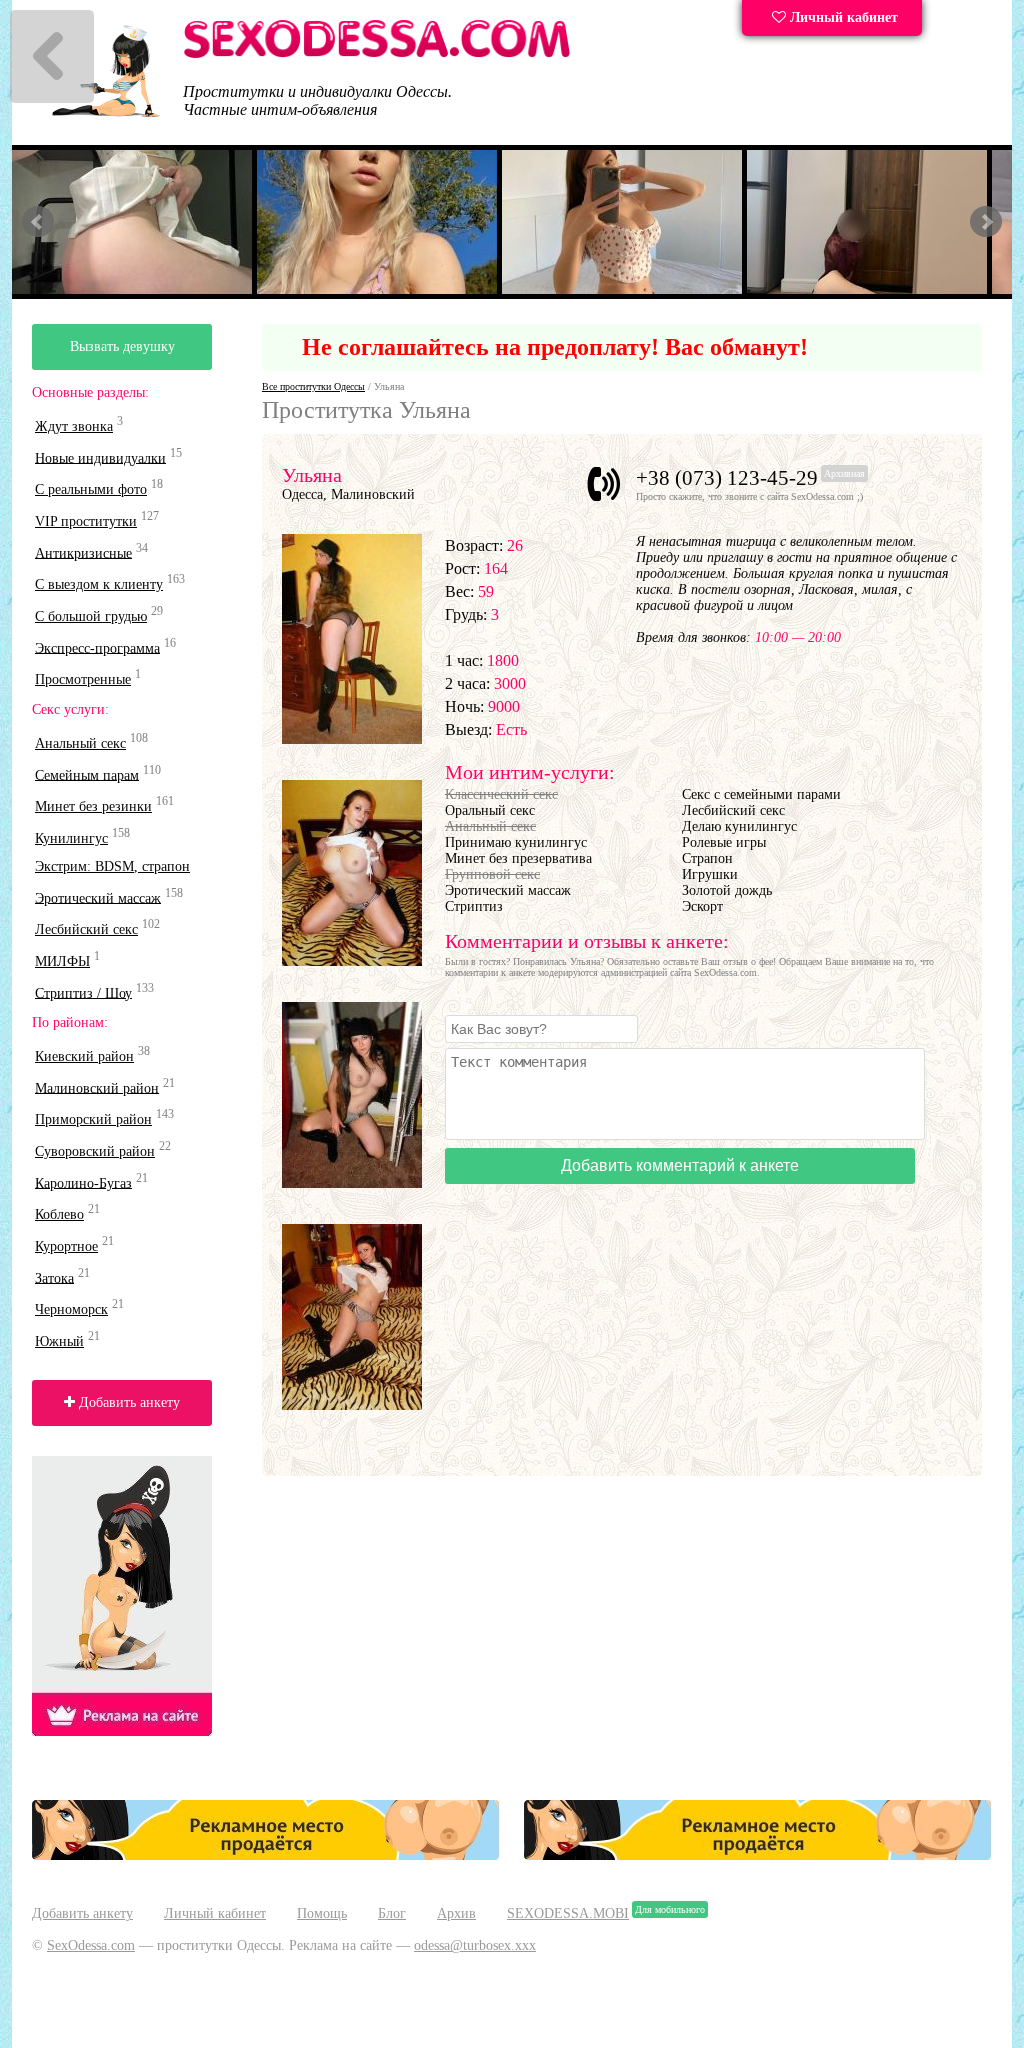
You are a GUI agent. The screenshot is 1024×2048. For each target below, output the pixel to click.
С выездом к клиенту (99, 584)
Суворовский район (95, 1151)
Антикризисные (83, 552)
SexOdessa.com (91, 1945)
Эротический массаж (98, 897)
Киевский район (84, 1056)
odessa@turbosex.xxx (475, 1945)
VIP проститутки (86, 521)
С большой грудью (91, 616)
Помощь (322, 1913)
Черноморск (71, 1309)
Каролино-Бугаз (83, 1182)
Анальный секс (80, 743)
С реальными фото (91, 489)
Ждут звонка (74, 426)
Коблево (59, 1214)
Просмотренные (83, 679)
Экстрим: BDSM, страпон (112, 866)
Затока (54, 1277)
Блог (392, 1913)
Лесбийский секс (86, 929)
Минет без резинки (93, 806)
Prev (38, 222)
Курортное (66, 1246)
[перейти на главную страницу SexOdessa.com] (377, 54)
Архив (456, 1913)
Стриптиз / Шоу (83, 992)
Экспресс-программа (97, 647)
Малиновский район (97, 1087)
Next (986, 222)
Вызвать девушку (122, 346)
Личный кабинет (842, 17)
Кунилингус (71, 838)
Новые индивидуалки (100, 457)
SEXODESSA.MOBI (568, 1913)
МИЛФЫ (62, 961)
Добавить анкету (127, 1402)
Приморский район (93, 1119)
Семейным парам (87, 774)
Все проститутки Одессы (313, 386)
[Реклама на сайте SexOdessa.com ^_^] (266, 1855)
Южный (59, 1341)
